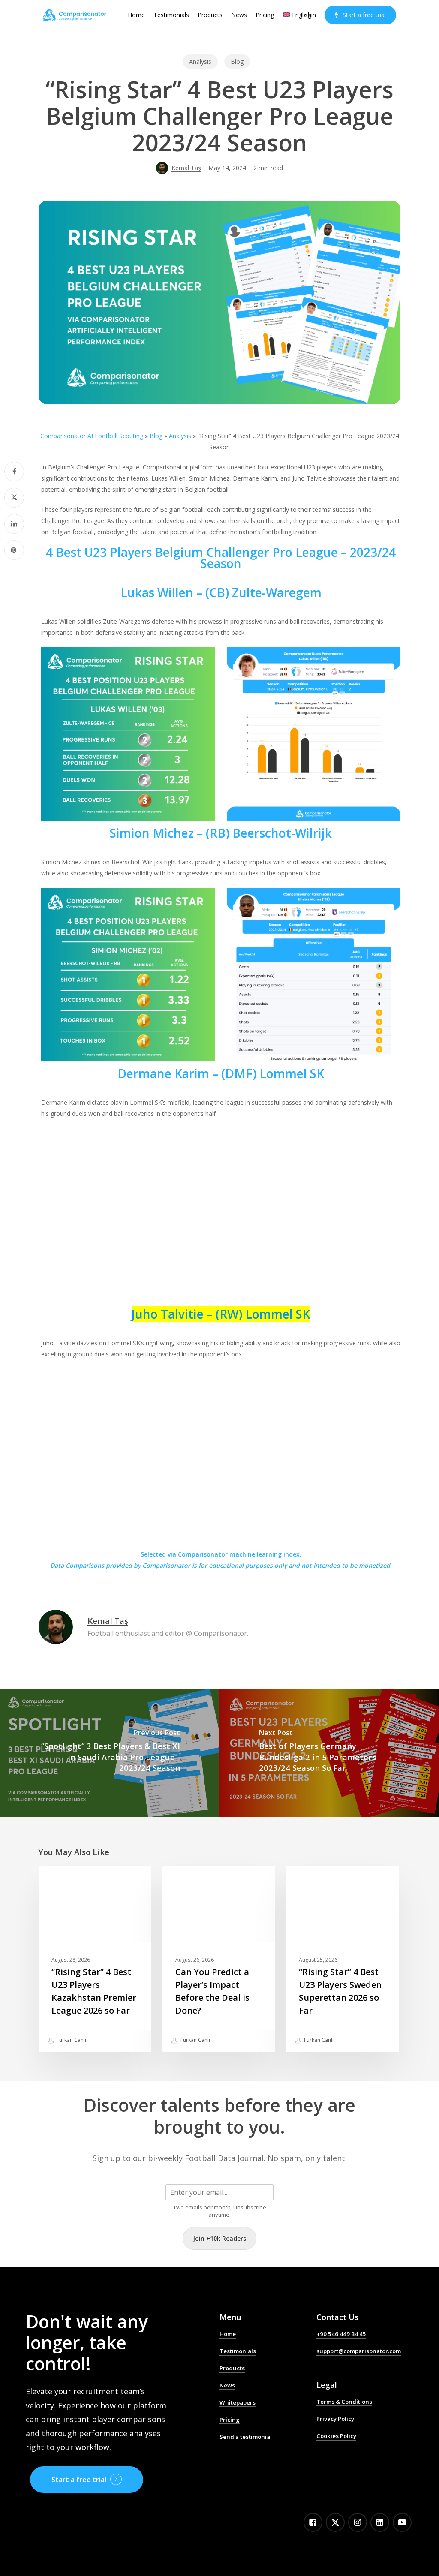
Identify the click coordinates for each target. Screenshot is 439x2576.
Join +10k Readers (219, 2238)
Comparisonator (166, 1565)
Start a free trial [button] (79, 2480)
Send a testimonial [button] (246, 2437)
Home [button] (228, 2334)
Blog (237, 62)
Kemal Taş (186, 168)
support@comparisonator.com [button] (359, 2351)
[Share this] (14, 472)
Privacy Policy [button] (335, 2419)
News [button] (227, 2385)
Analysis (200, 62)
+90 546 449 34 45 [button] (341, 2334)
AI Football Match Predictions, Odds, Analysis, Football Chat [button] (261, 2456)
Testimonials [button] (238, 2351)
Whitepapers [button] (238, 2402)
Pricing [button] (230, 2420)
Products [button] (232, 2368)
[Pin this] (14, 550)
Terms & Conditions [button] (344, 2402)
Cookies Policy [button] (336, 2436)
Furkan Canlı (71, 2040)
